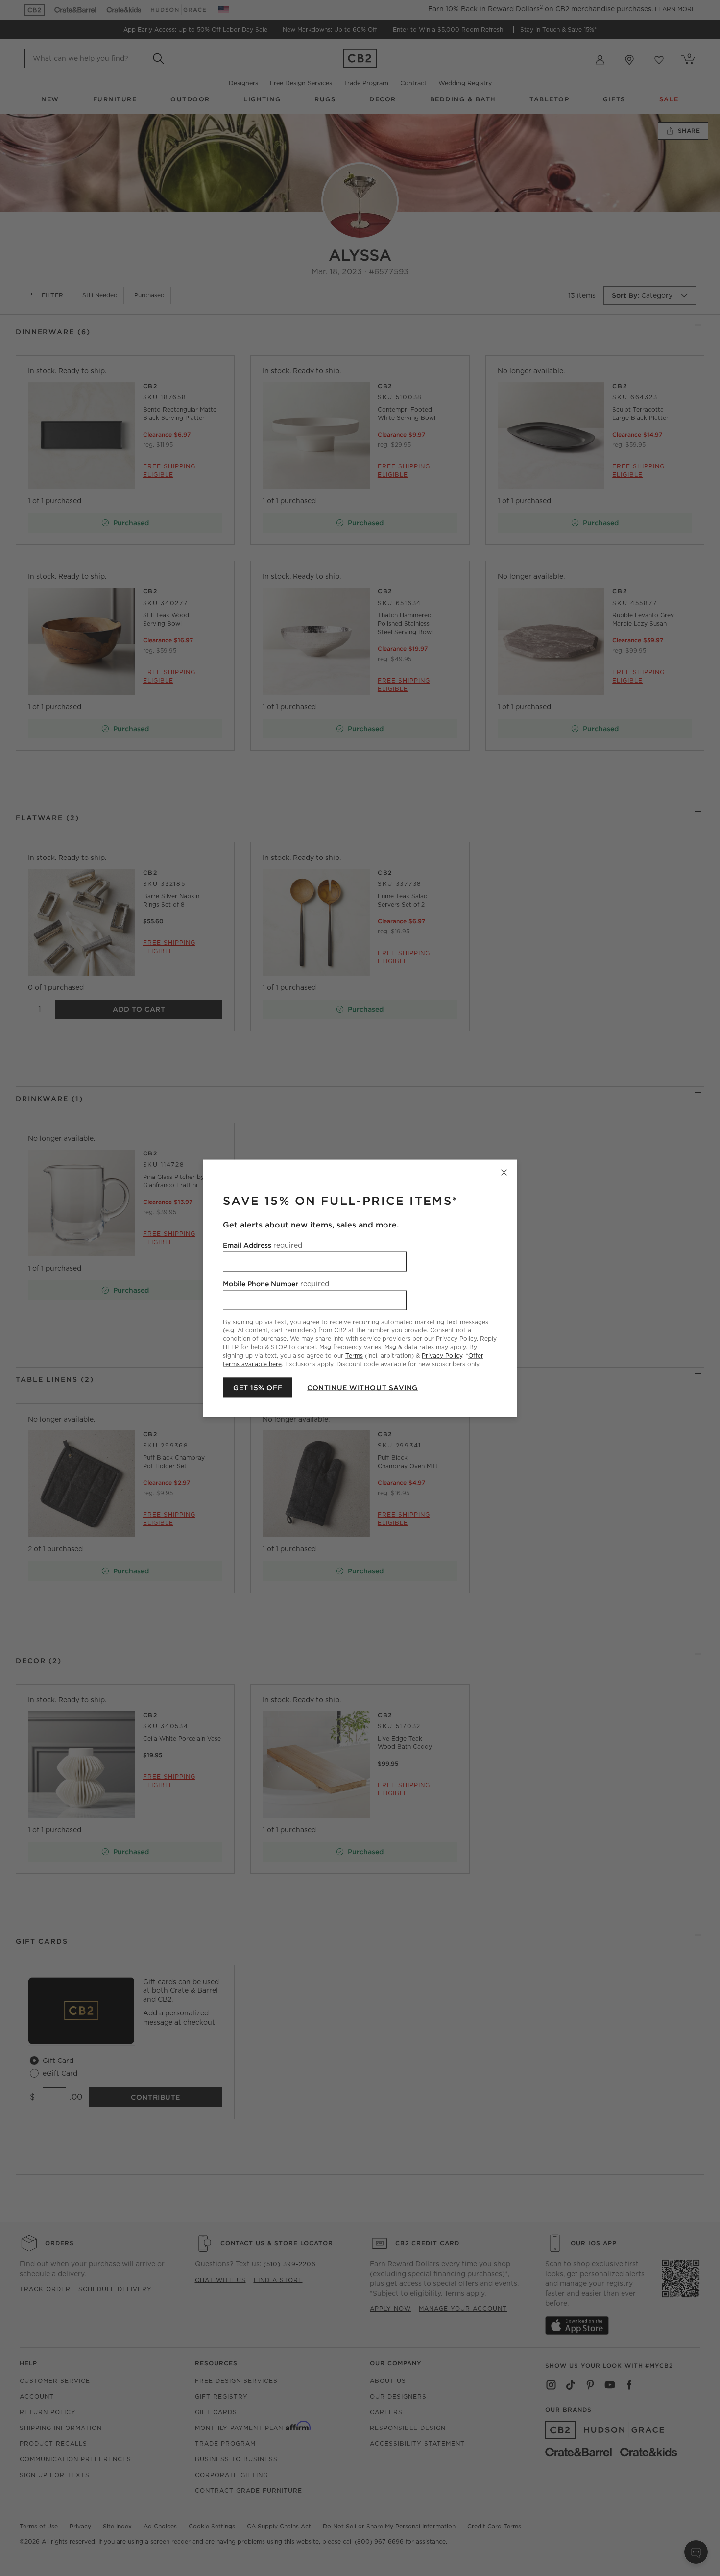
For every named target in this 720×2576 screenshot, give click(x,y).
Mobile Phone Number (276, 1283)
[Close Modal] (504, 1172)
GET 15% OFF (258, 1387)
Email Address (263, 1245)
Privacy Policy (442, 1355)
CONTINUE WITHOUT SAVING (362, 1387)
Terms (354, 1355)
